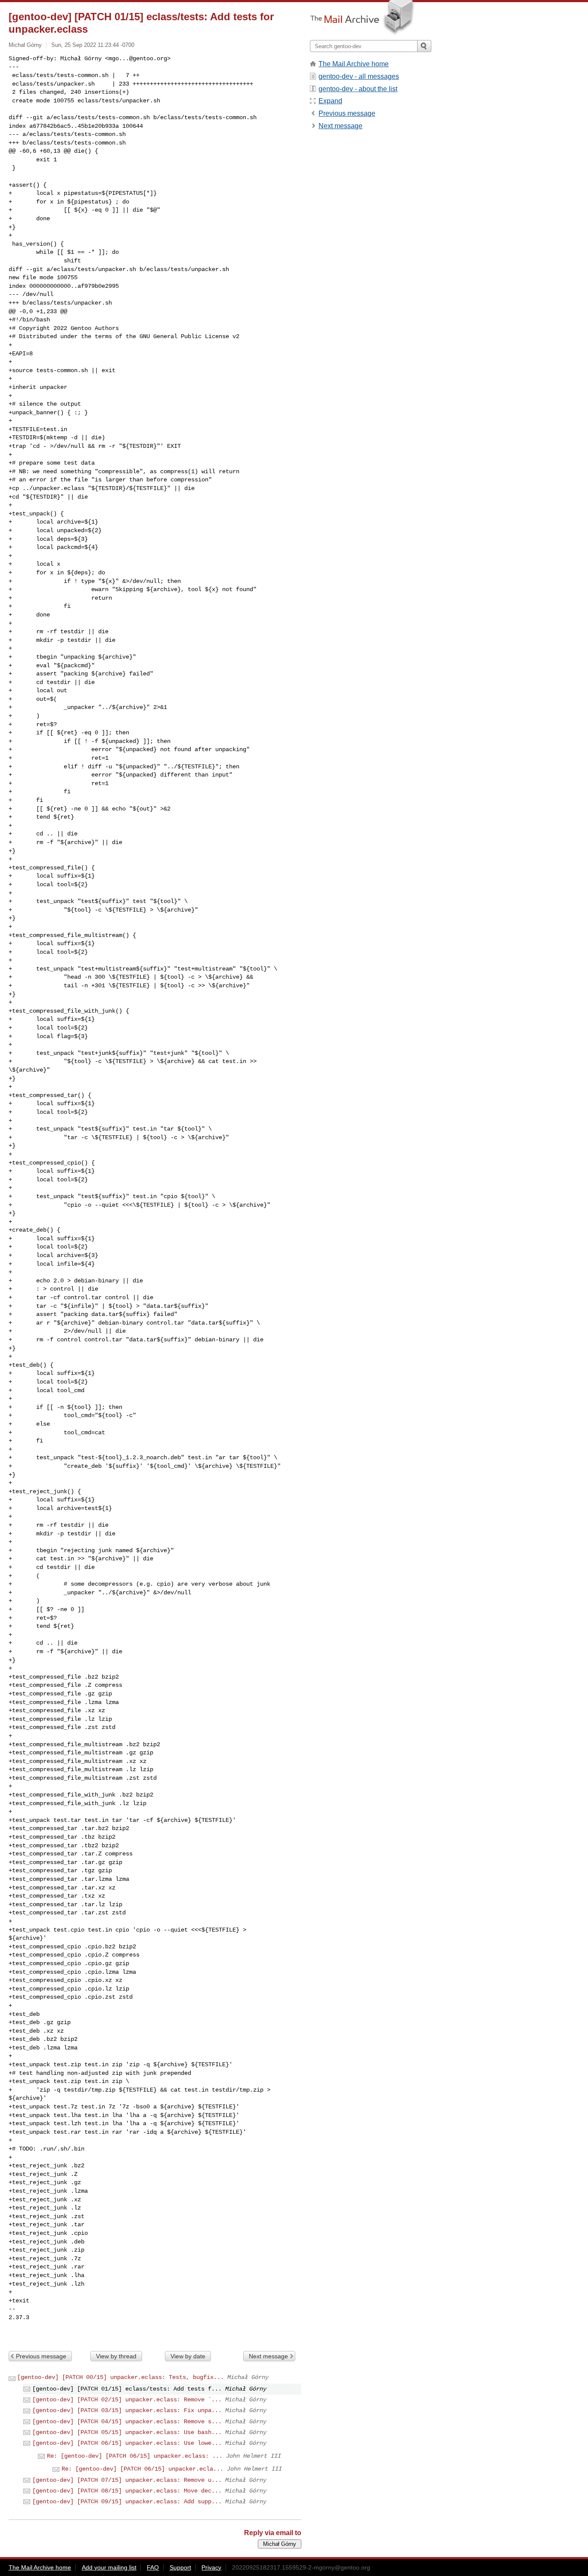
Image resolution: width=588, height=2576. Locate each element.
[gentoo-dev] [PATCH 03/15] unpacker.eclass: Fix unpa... (127, 2410)
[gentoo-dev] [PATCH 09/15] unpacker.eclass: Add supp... (127, 2502)
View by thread (116, 2356)
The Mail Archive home (354, 64)
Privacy (211, 2567)
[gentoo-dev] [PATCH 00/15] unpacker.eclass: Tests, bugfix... (121, 2377)
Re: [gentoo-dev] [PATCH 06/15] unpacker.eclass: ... (135, 2456)
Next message (268, 2356)
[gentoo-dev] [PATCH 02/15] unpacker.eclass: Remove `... (127, 2400)
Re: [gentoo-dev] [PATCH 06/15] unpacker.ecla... (142, 2469)
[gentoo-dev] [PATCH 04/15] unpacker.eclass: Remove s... (127, 2422)
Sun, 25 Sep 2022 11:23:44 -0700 (93, 45)
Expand (330, 101)
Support (180, 2567)
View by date (188, 2356)
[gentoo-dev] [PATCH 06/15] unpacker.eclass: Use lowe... (127, 2443)
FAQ (153, 2567)
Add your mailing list (109, 2567)
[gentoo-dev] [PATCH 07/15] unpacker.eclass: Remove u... (127, 2480)
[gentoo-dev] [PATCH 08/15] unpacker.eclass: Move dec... (127, 2491)
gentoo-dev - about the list (358, 89)
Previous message (41, 2356)
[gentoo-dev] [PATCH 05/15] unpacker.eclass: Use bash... (127, 2432)
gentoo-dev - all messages (359, 76)
